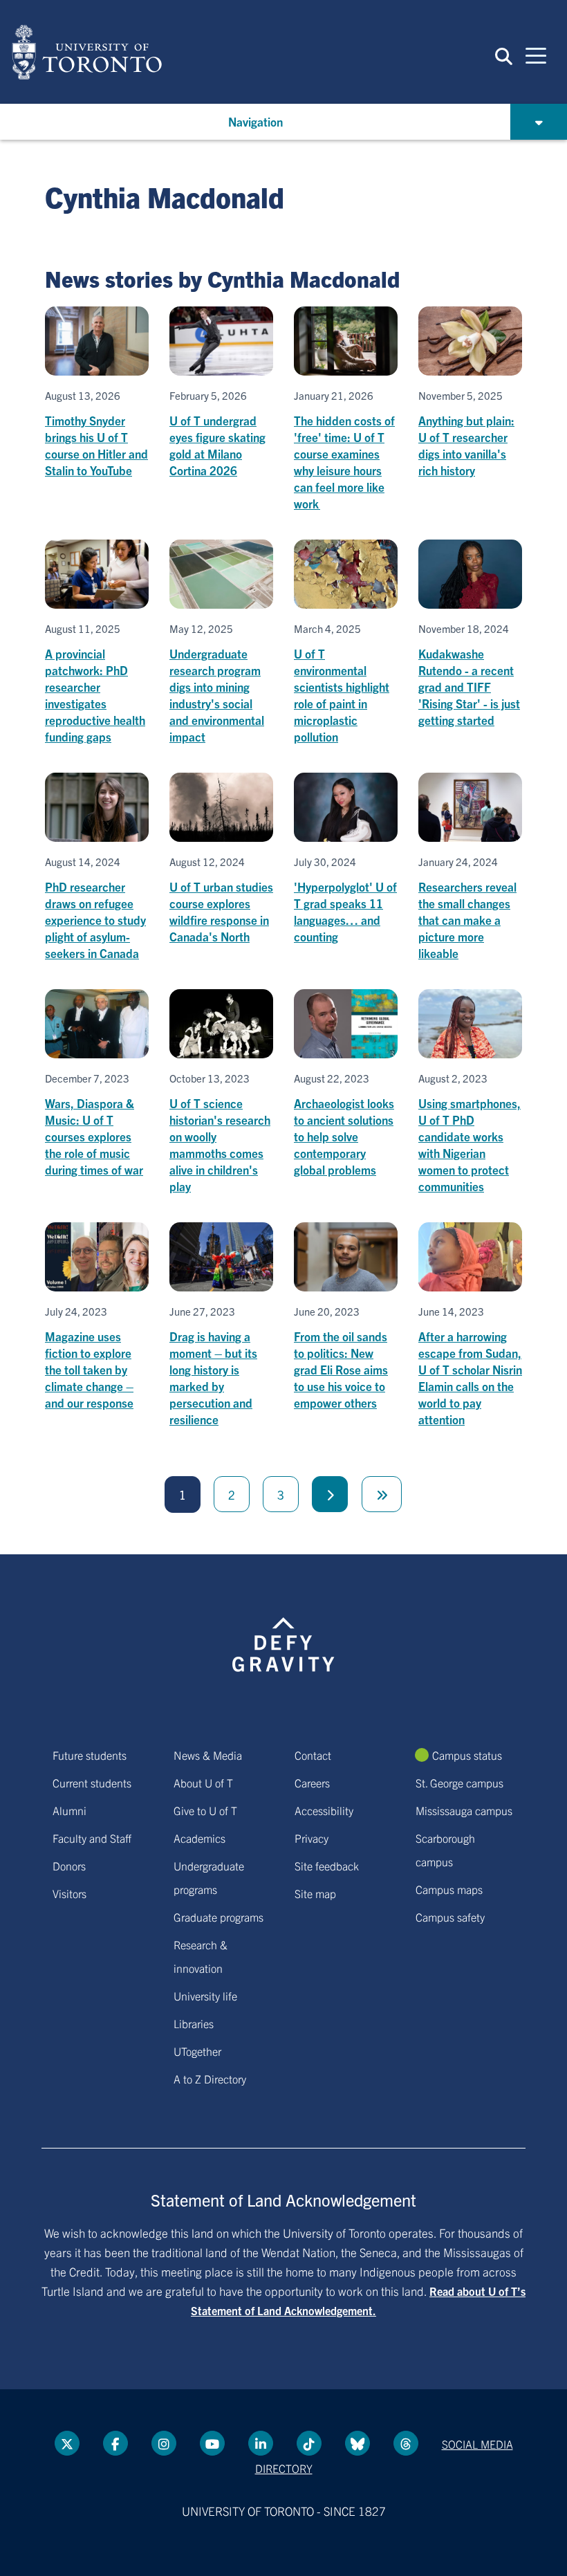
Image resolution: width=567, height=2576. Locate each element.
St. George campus (459, 1783)
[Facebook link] (115, 2443)
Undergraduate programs (209, 1877)
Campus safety (450, 1917)
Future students (90, 1755)
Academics (199, 1838)
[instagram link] (164, 2443)
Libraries (194, 2023)
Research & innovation (201, 1956)
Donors (69, 1866)
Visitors (69, 1893)
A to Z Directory (210, 2079)
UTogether (197, 2051)
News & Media (208, 1755)
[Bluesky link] (357, 2443)
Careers (312, 1783)
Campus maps (449, 1889)
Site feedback (327, 1866)
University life (205, 1996)
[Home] (87, 52)
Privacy (312, 1838)
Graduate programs (219, 1917)
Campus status (467, 1755)
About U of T (203, 1783)
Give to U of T (205, 1810)
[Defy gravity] (283, 1632)
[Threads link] (406, 2443)
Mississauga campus (464, 1810)
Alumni (69, 1810)
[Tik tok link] (309, 2443)
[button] (504, 55)
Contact (313, 1755)
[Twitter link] (67, 2443)
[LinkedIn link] (261, 2443)
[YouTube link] (212, 2443)
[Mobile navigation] (536, 55)
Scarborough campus (445, 1850)
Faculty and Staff (92, 1838)
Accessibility (324, 1810)
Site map (315, 1893)
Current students (92, 1783)
